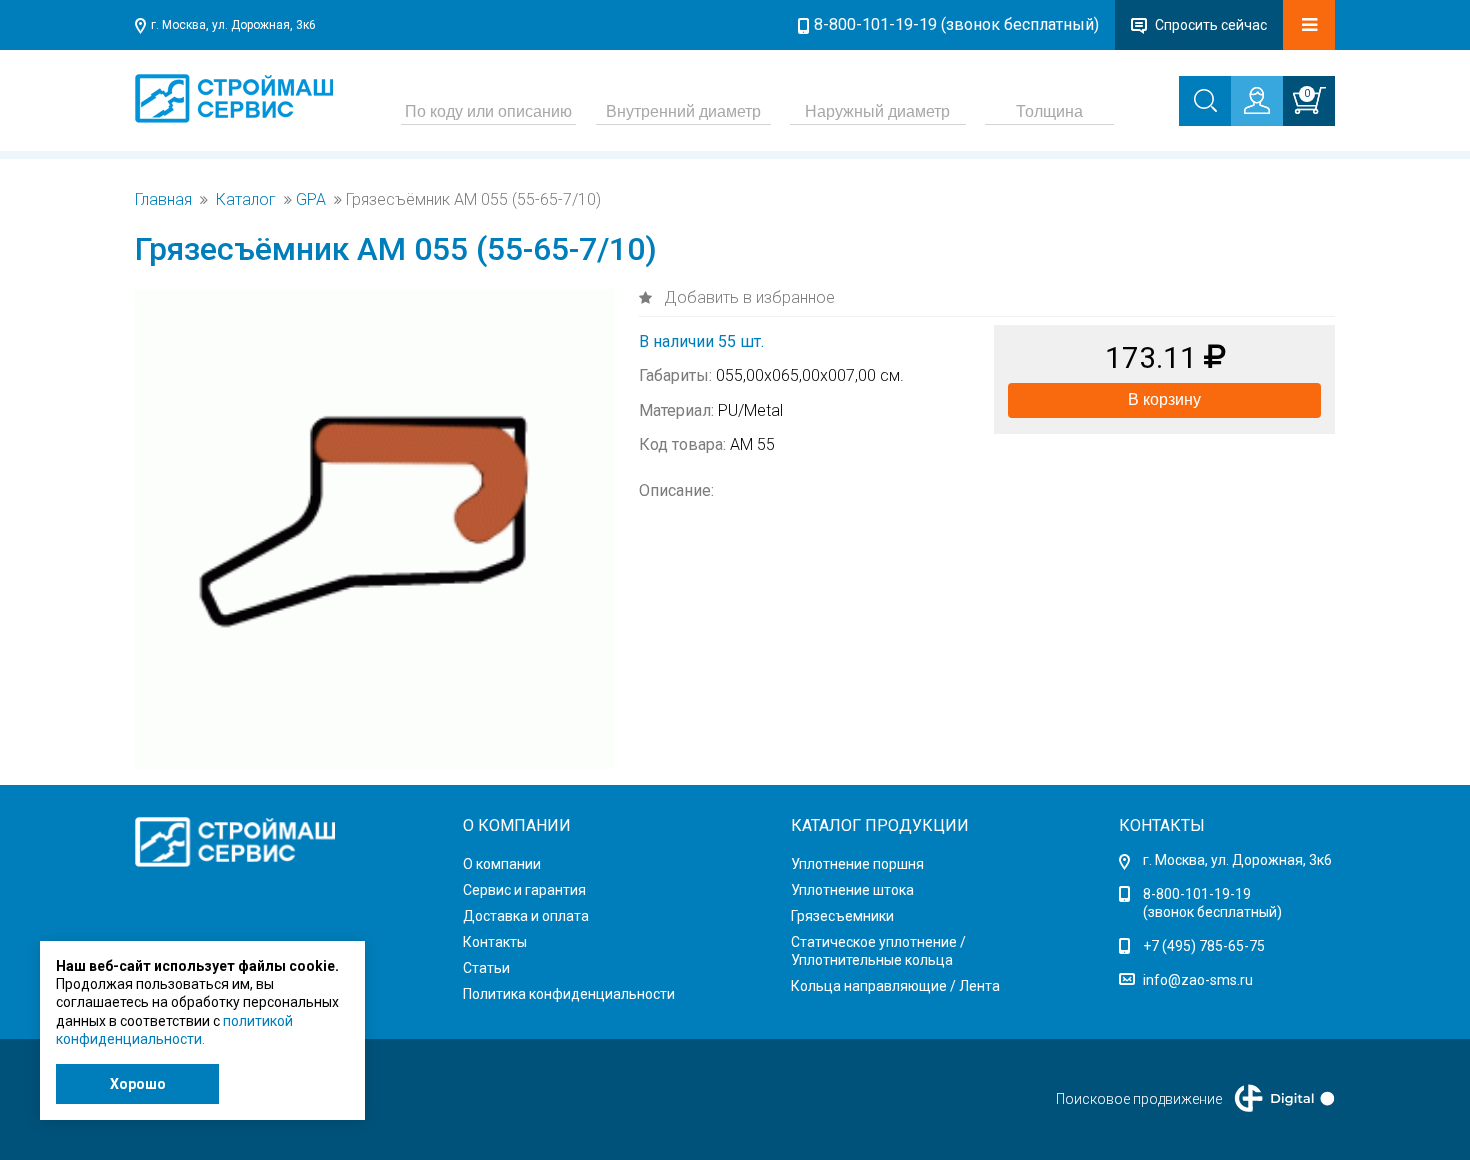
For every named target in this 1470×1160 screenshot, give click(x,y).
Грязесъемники (842, 916)
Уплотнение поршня (857, 864)
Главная (163, 200)
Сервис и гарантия (524, 890)
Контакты (495, 942)
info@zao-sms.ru (1198, 980)
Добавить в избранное (747, 297)
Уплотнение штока (852, 890)
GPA (311, 200)
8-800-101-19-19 (1197, 894)
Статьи (486, 968)
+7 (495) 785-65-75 (1204, 946)
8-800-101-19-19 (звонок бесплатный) (956, 24)
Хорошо (138, 1084)
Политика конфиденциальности (569, 994)
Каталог (246, 200)
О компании (502, 864)
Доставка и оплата (526, 916)
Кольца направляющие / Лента (895, 986)
